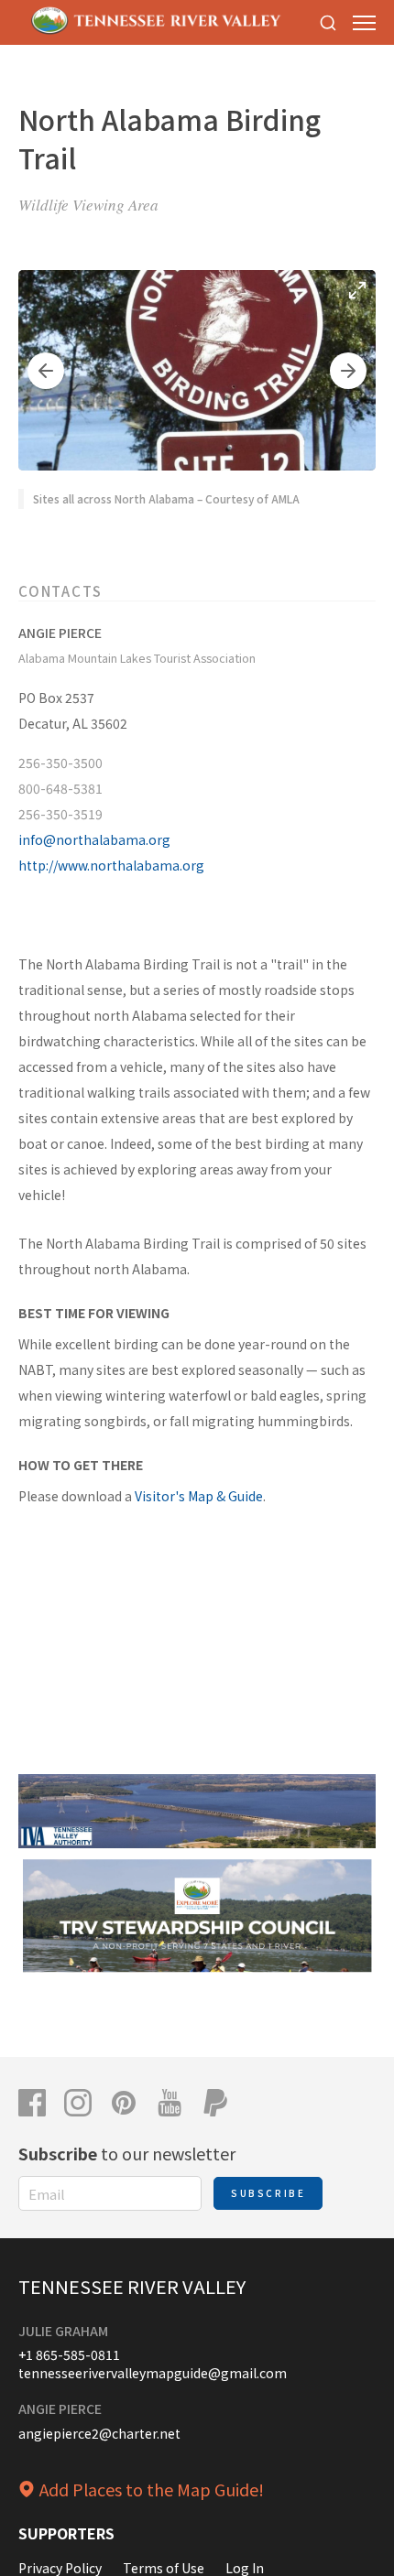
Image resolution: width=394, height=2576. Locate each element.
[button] (46, 371)
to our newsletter (127, 2153)
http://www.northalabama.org (111, 865)
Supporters (66, 2533)
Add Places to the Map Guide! (152, 2489)
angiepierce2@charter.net (99, 2433)
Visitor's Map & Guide (199, 1496)
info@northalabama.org (94, 839)
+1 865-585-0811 (69, 2354)
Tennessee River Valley (132, 2286)
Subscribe (268, 2193)
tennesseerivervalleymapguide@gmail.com (153, 2373)
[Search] (328, 22)
